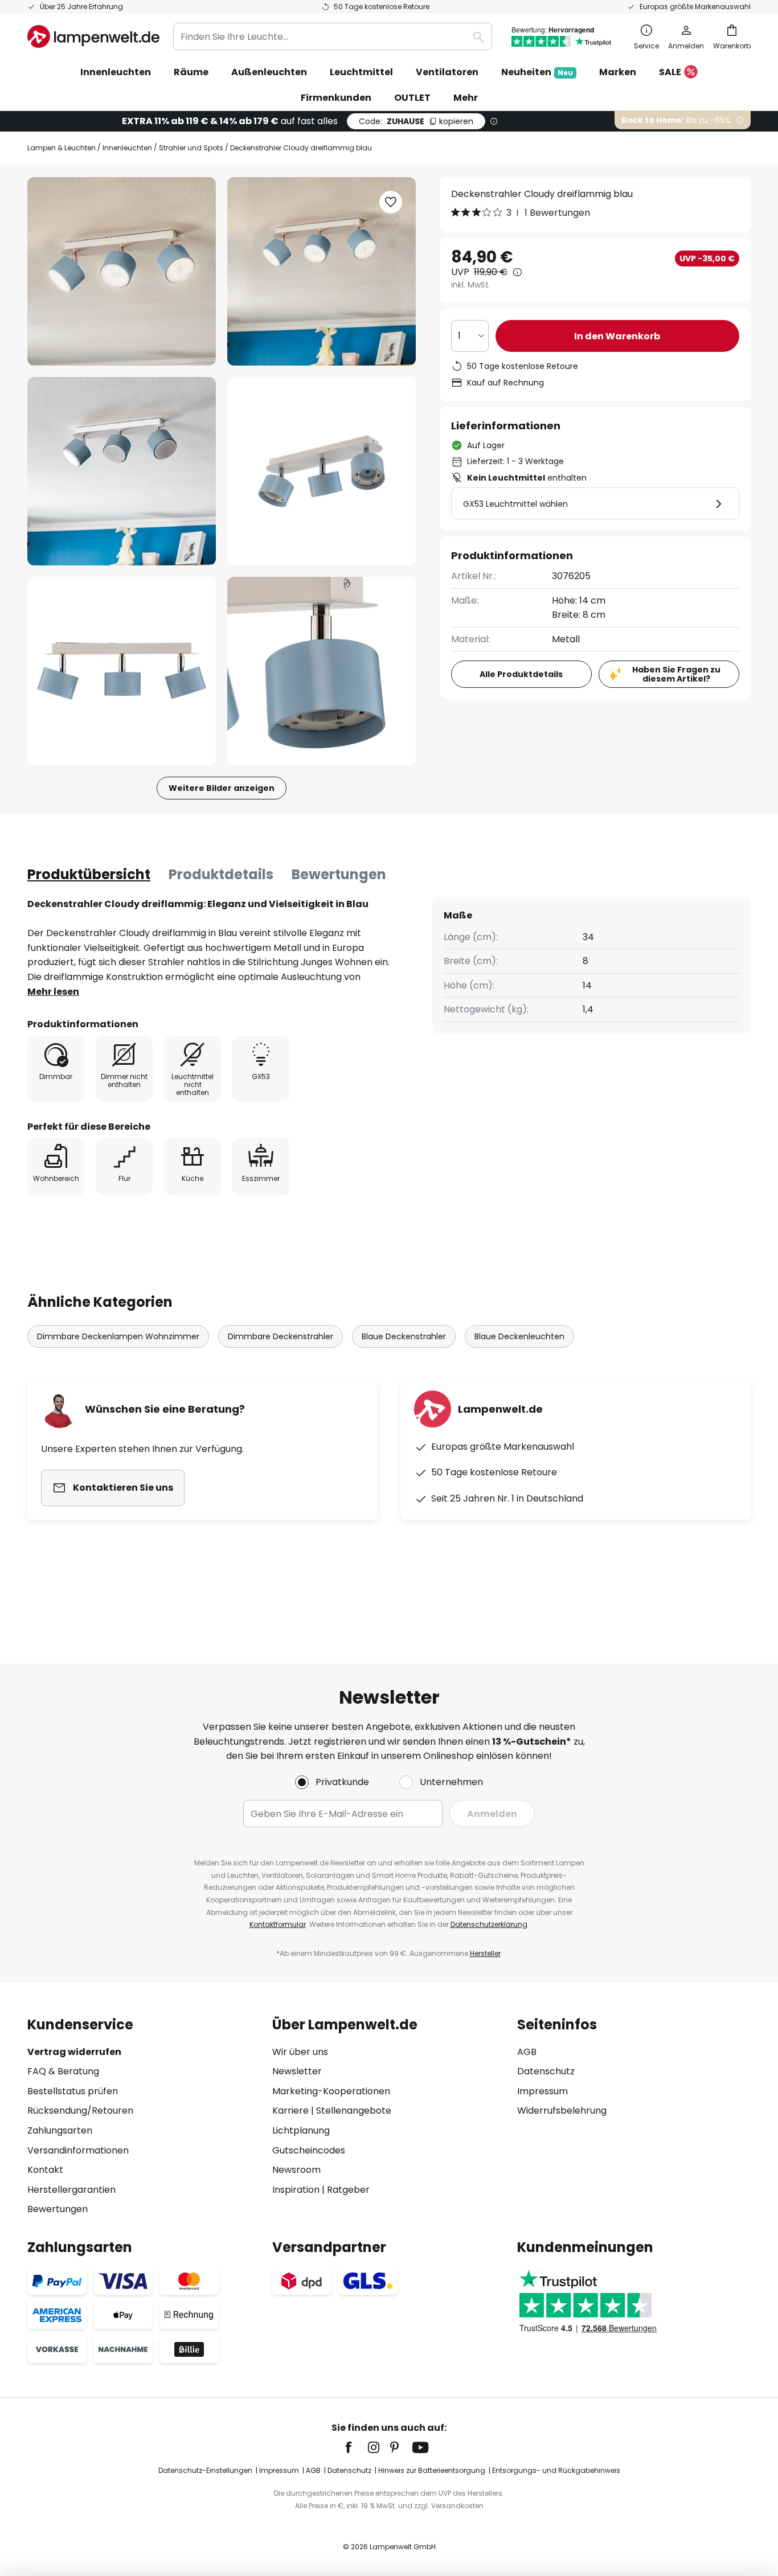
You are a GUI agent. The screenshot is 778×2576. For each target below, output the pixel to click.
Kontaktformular (278, 1924)
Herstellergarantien (71, 2190)
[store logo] (93, 36)
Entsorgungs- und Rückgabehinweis (556, 2470)
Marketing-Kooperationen (331, 2091)
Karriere (290, 2111)
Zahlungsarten (60, 2130)
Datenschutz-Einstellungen (205, 2470)
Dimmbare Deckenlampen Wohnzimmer (118, 1336)
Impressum (542, 2091)
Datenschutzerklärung (489, 1924)
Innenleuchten (127, 148)
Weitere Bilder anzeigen (222, 788)
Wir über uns (300, 2052)
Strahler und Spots (191, 148)
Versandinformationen (78, 2150)
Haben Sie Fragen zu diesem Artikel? (676, 674)
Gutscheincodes (309, 2150)
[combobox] (333, 36)
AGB (527, 2052)
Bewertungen (339, 874)
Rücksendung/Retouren (80, 2111)
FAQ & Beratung (63, 2071)
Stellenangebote (354, 2111)
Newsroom (296, 2170)
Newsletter (297, 2071)
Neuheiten (537, 72)
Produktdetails (221, 874)
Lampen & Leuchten (62, 148)
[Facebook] (356, 2447)
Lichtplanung (301, 2130)
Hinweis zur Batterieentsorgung (432, 2470)
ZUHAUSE (416, 121)
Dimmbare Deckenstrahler (281, 1336)
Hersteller (485, 1953)
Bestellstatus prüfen (73, 2091)
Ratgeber (348, 2190)
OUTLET (412, 98)
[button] (122, 471)
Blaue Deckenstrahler (404, 1336)
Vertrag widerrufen (74, 2052)
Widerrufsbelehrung (562, 2111)
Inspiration (296, 2190)
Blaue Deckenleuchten (519, 1336)
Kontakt (45, 2170)
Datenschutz (546, 2071)
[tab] (89, 875)
